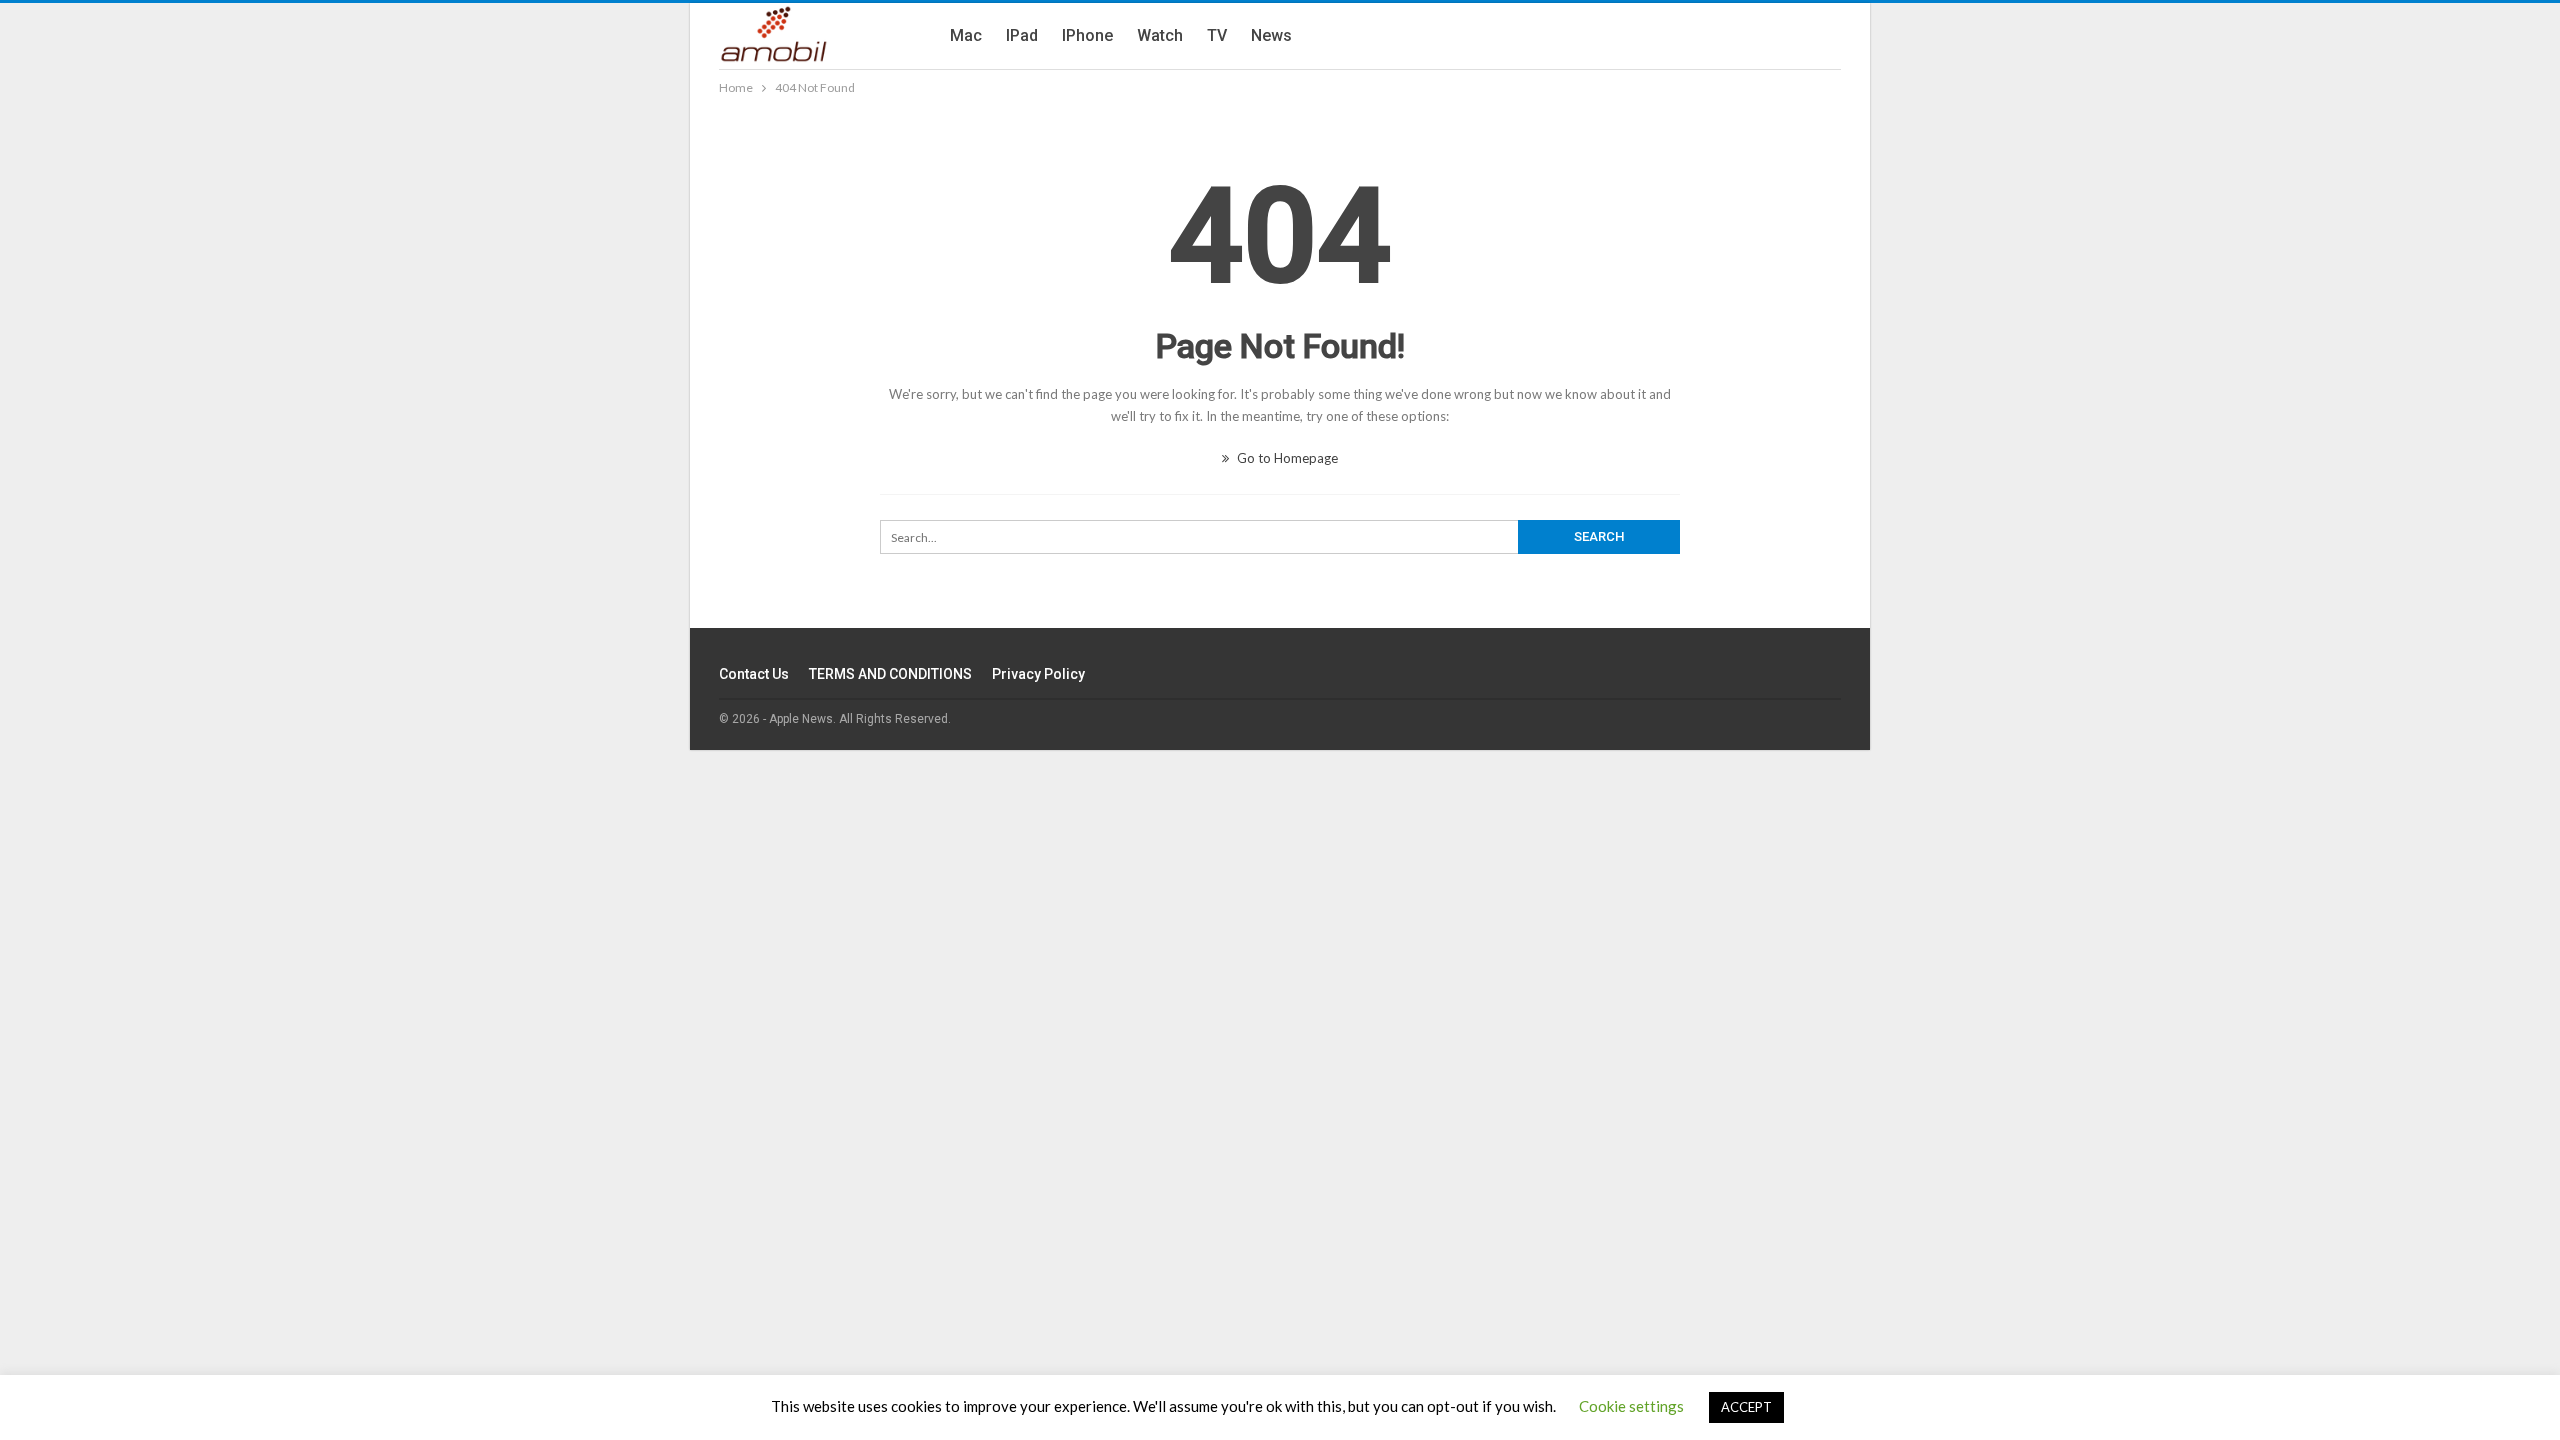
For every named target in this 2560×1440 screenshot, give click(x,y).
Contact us (754, 674)
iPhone (1087, 35)
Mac (966, 35)
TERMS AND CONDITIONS (890, 674)
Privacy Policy (1038, 674)
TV (1217, 35)
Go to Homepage (1286, 458)
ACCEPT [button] (1746, 1407)
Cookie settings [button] (1631, 1406)
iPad (1022, 35)
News (1271, 35)
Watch (1160, 35)
